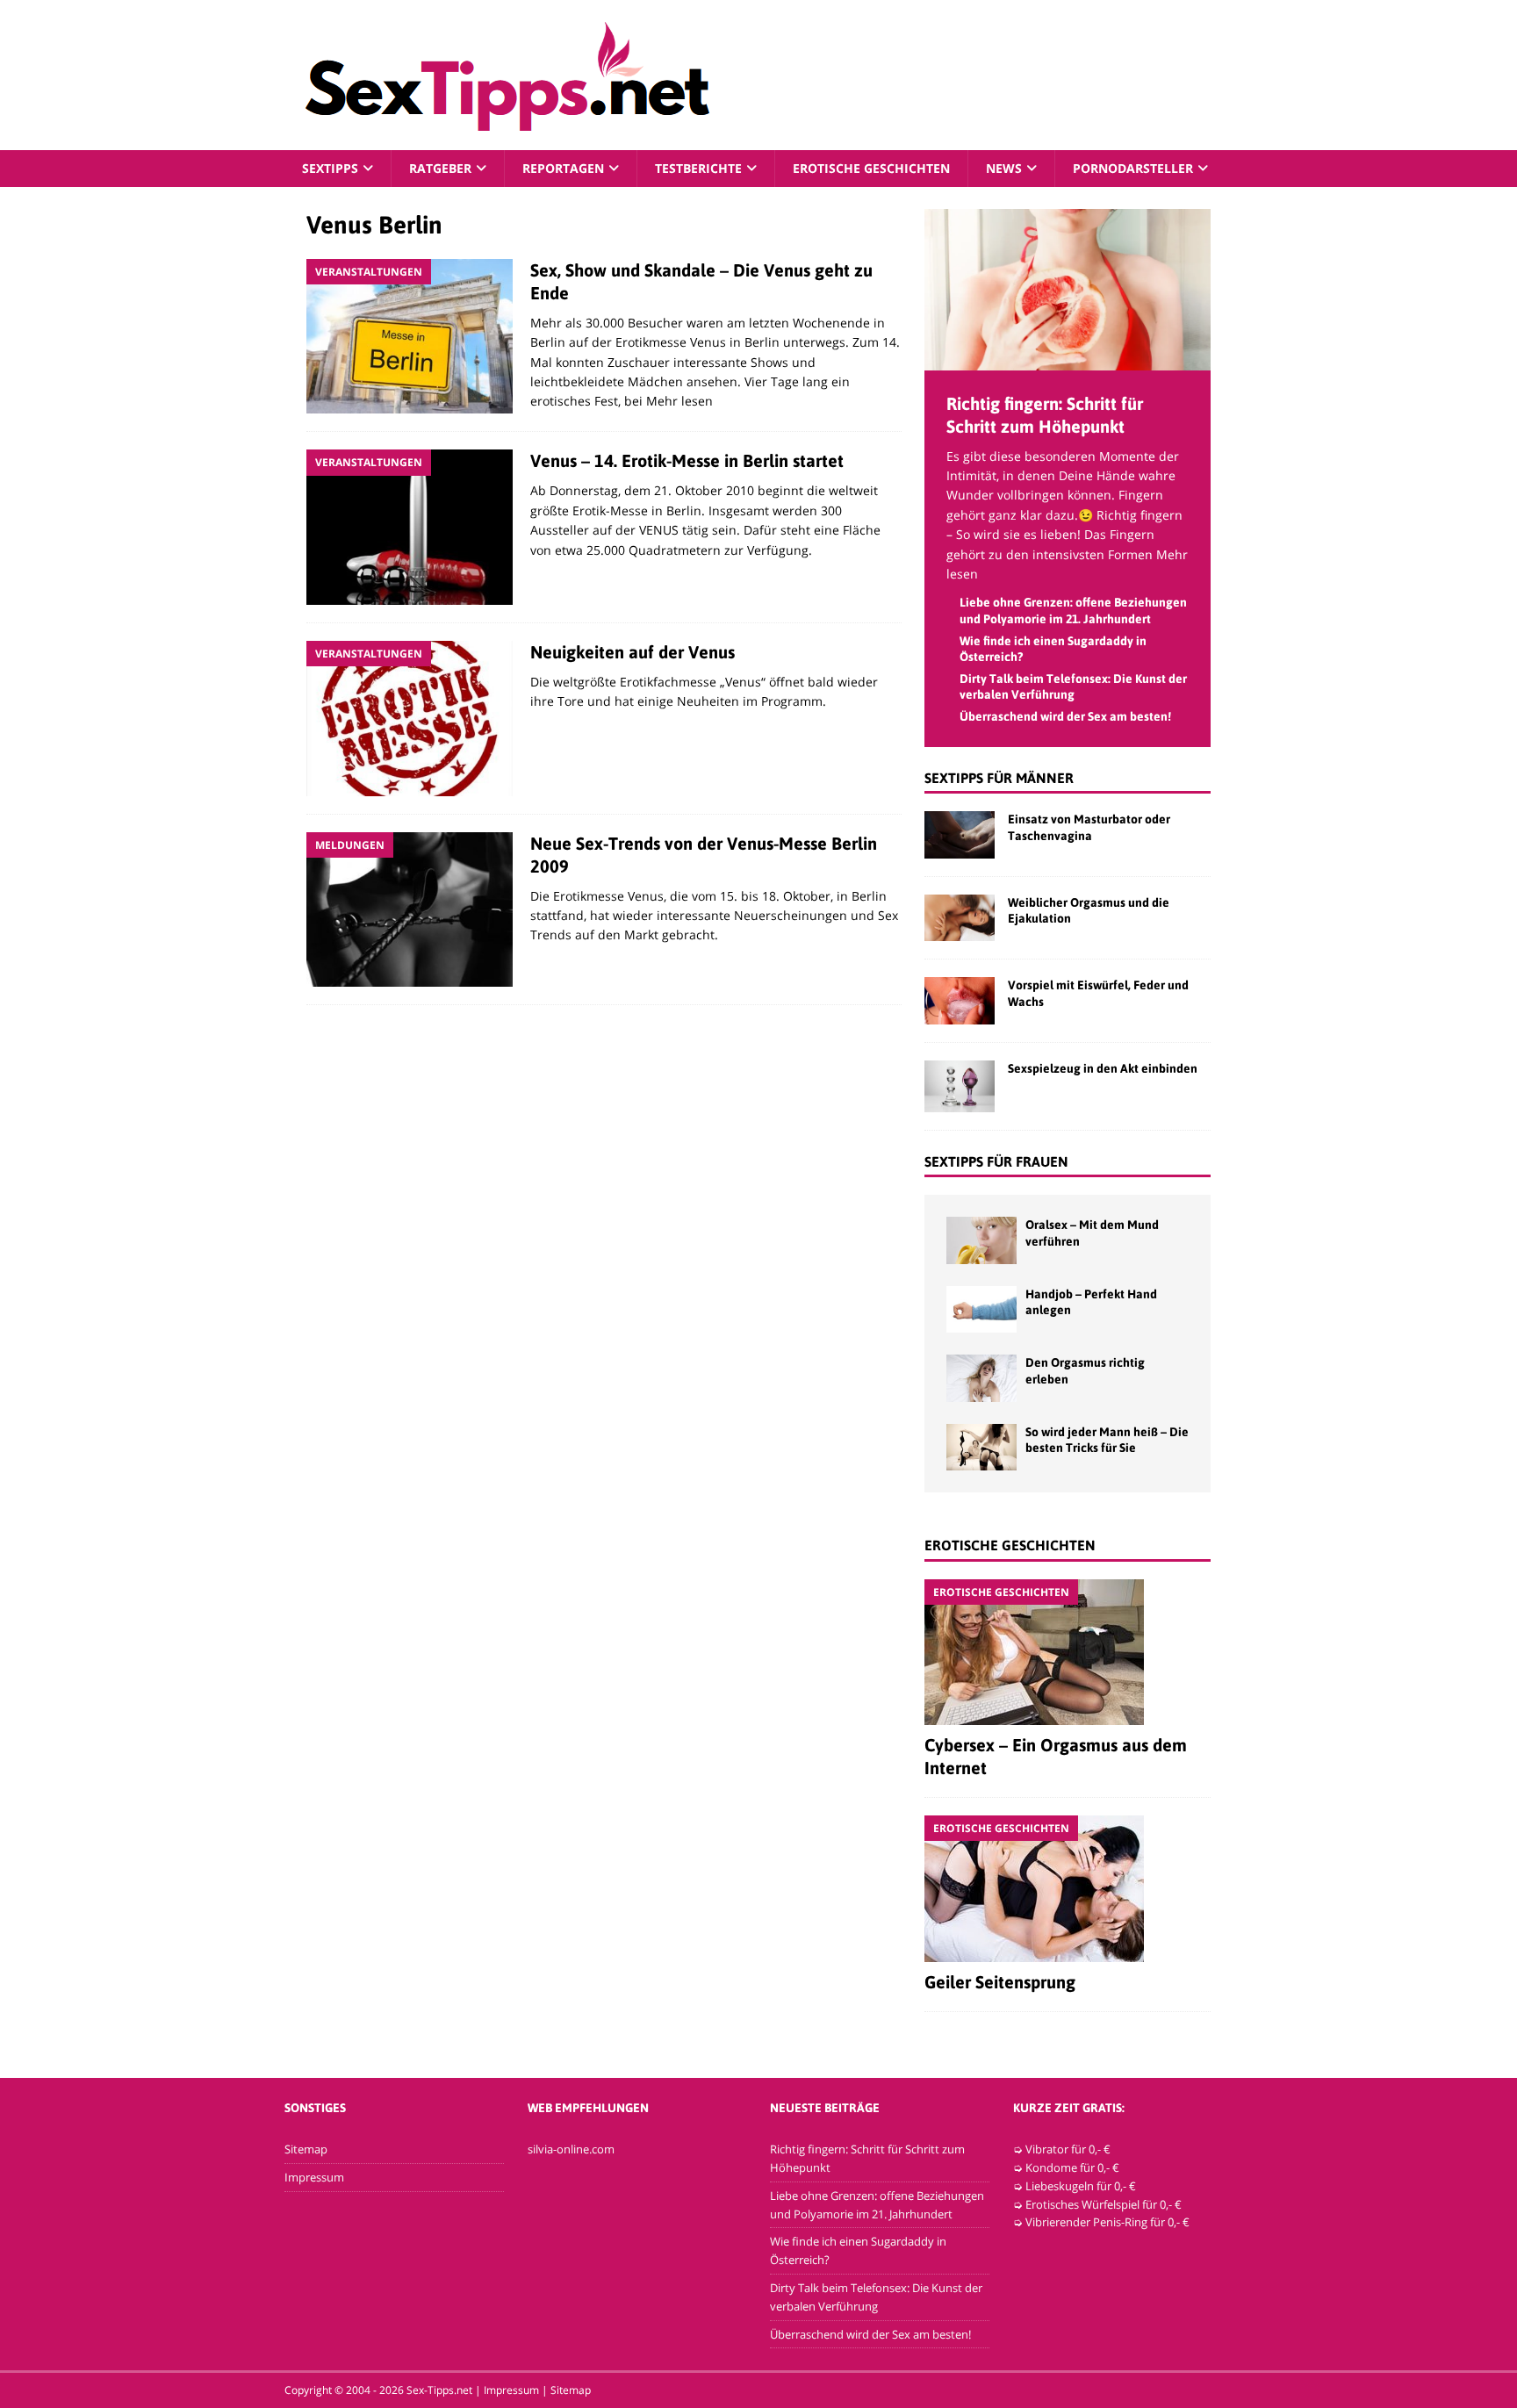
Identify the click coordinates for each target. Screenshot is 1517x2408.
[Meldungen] (410, 910)
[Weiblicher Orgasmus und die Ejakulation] (960, 918)
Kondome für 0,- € (1072, 2167)
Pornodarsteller (1133, 168)
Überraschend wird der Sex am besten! (1065, 716)
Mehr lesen (679, 401)
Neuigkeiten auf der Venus (633, 652)
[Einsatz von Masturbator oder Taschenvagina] (960, 834)
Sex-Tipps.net (439, 2390)
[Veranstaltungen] (410, 337)
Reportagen (563, 168)
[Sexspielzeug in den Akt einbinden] (960, 1086)
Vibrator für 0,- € (1068, 2149)
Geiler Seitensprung (1000, 1982)
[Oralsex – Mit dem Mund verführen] (981, 1240)
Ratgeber (440, 168)
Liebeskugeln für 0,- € (1081, 2186)
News (1004, 168)
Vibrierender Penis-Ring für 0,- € (1107, 2222)
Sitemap (306, 2149)
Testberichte (698, 168)
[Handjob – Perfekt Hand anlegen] (981, 1309)
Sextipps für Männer (999, 778)
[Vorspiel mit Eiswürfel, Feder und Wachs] (960, 1000)
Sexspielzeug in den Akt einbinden (1103, 1068)
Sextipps (330, 168)
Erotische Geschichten (871, 168)
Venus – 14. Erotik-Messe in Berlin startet (687, 460)
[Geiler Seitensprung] (1068, 1889)
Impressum (314, 2177)
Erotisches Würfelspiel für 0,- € (1104, 2204)
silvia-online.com (571, 2149)
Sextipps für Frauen (996, 1161)
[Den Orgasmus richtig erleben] (981, 1378)
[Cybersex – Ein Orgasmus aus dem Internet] (1068, 1652)
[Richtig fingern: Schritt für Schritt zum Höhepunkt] (1068, 359)
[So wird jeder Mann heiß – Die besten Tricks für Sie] (981, 1447)
